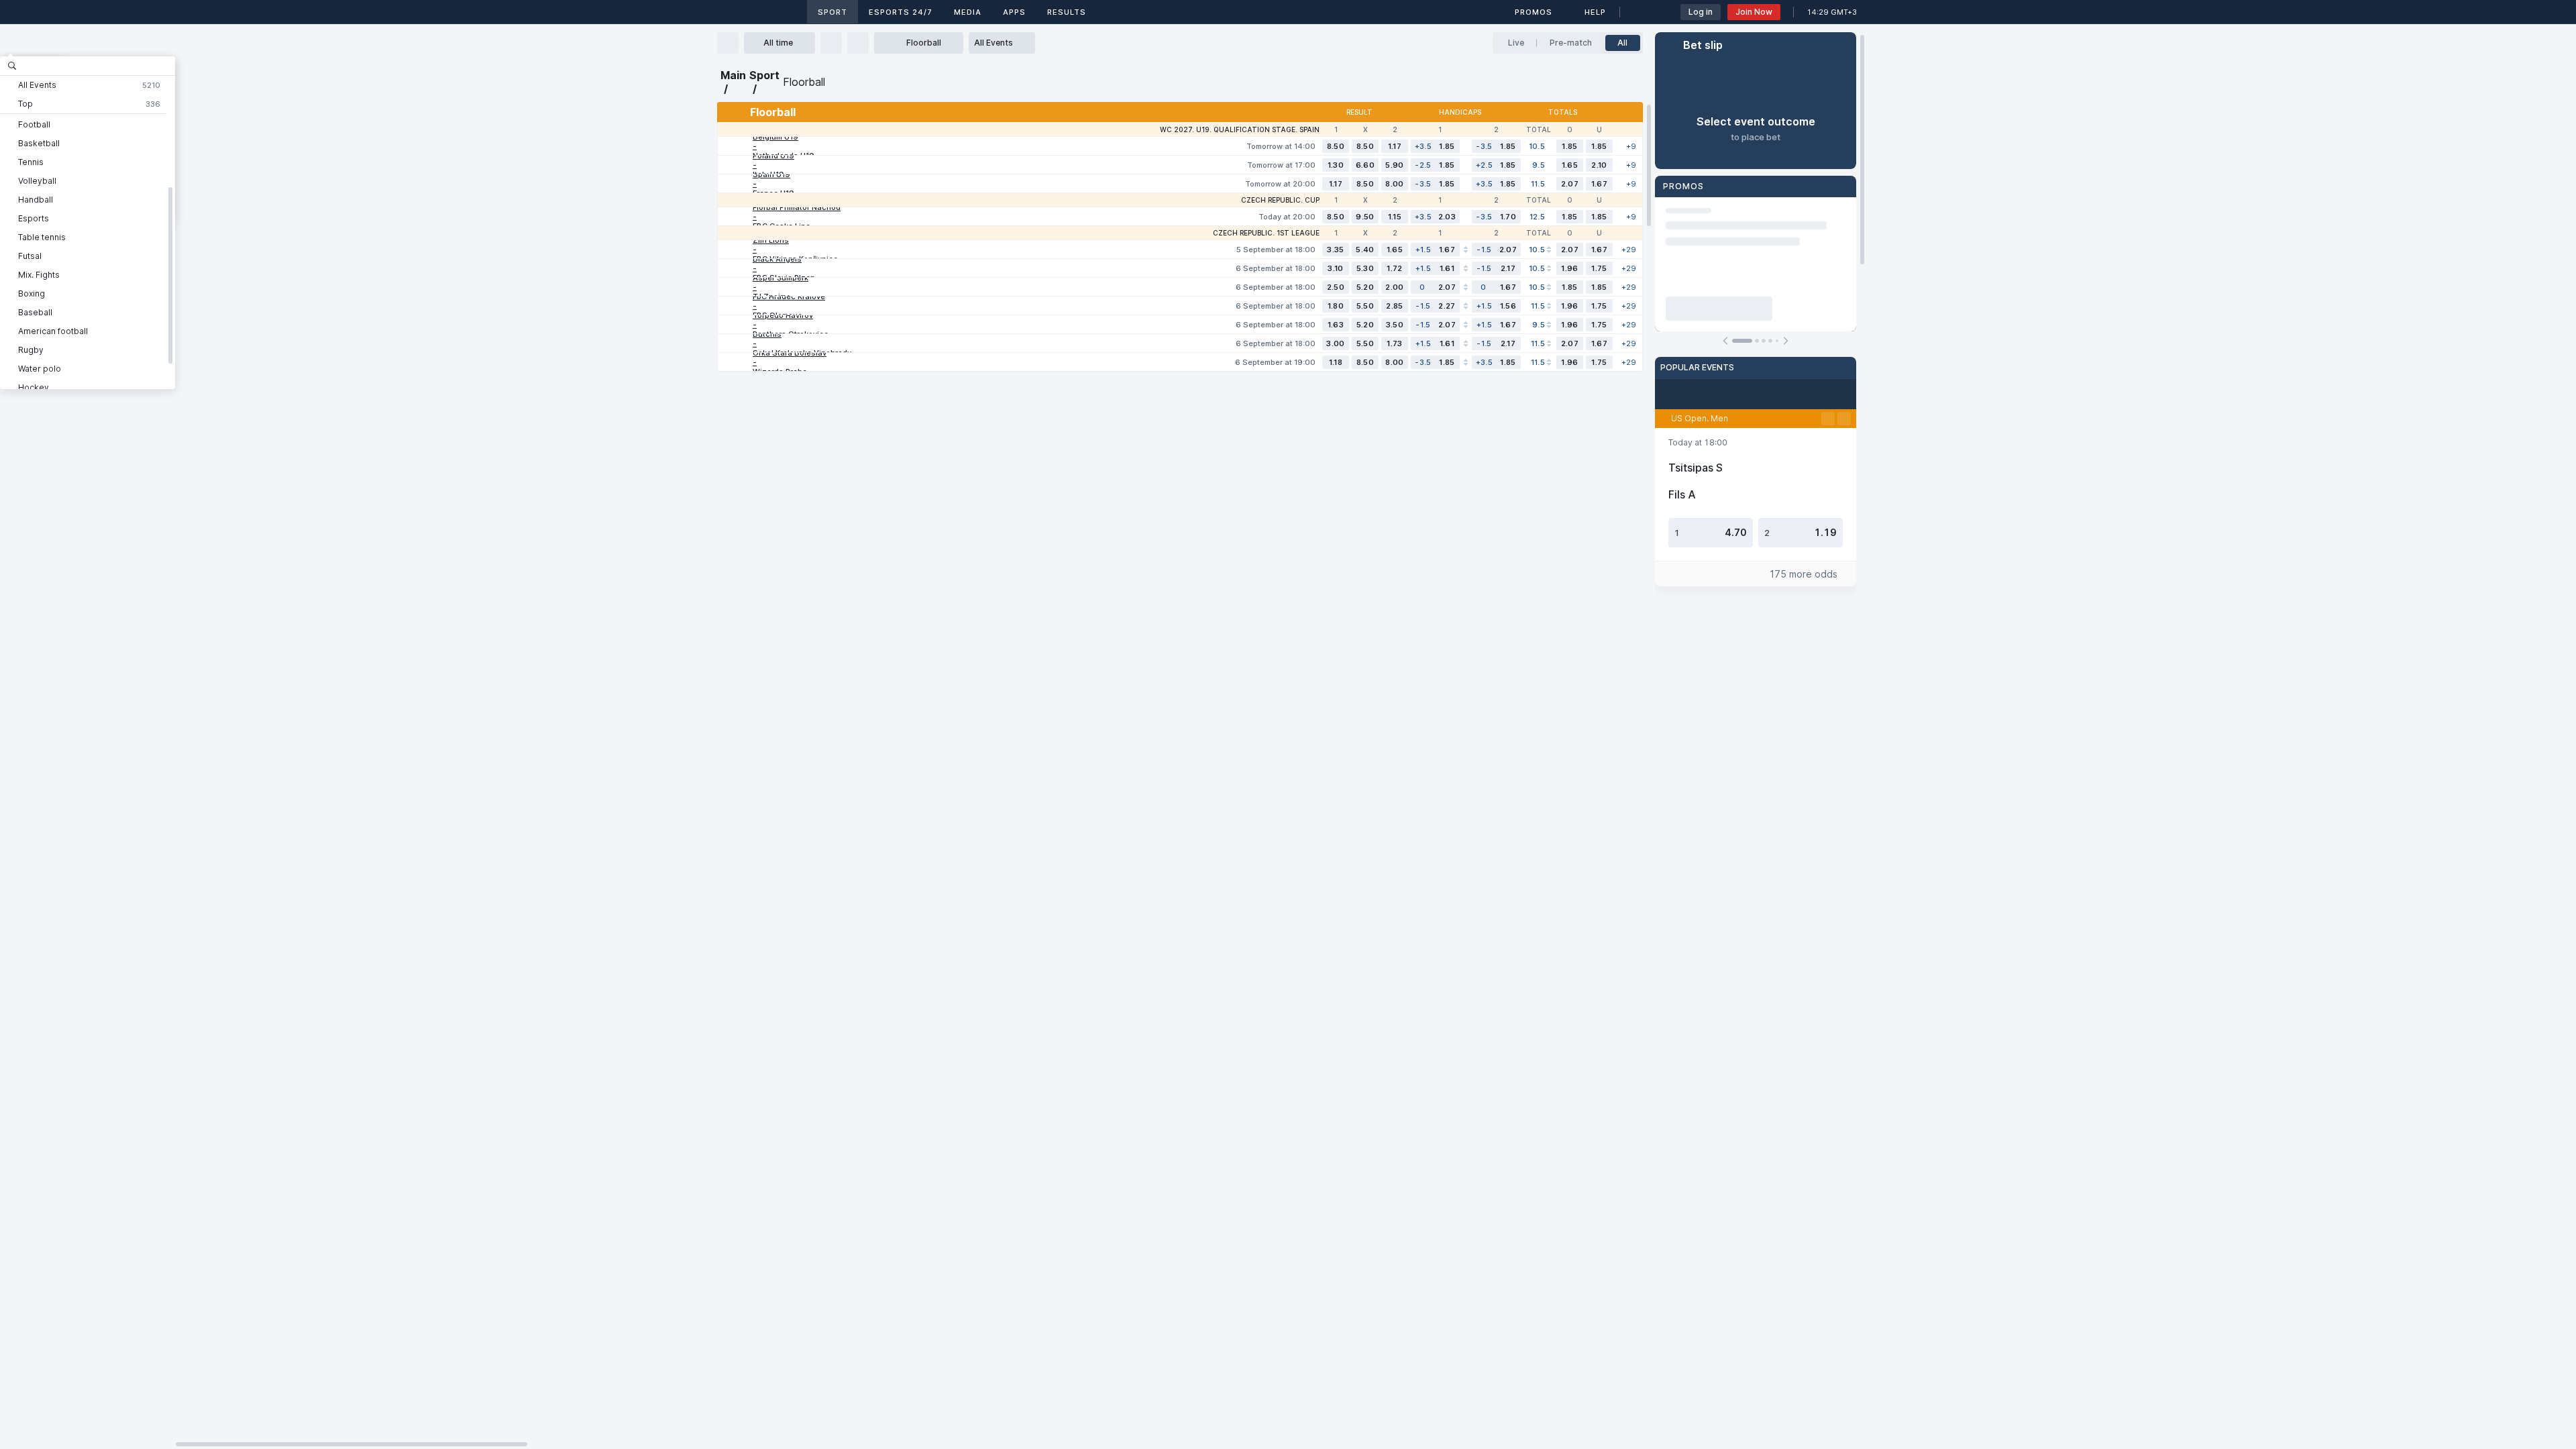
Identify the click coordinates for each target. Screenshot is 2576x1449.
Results (1067, 12)
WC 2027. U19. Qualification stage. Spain (1240, 129)
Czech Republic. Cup (1280, 200)
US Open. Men (1700, 418)
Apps (1014, 12)
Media (968, 12)
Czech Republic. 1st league (1266, 233)
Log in (1701, 12)
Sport (833, 12)
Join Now (1754, 12)
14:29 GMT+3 (1832, 12)
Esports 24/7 (901, 12)
